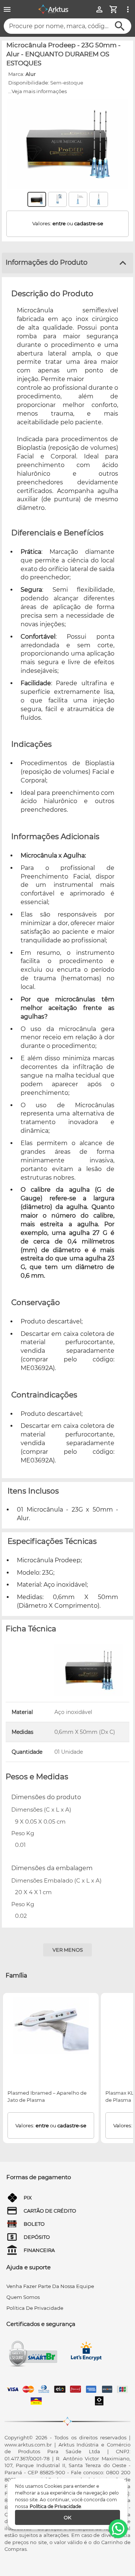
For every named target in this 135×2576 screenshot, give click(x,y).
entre (59, 223)
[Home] (53, 9)
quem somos (23, 2297)
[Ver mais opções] (128, 9)
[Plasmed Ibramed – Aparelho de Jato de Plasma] (51, 2026)
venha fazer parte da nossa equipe (50, 2286)
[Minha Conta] (99, 9)
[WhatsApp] (118, 2529)
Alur (31, 74)
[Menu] (7, 9)
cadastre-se (89, 223)
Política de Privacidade (55, 2506)
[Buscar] (120, 26)
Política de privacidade (35, 2308)
